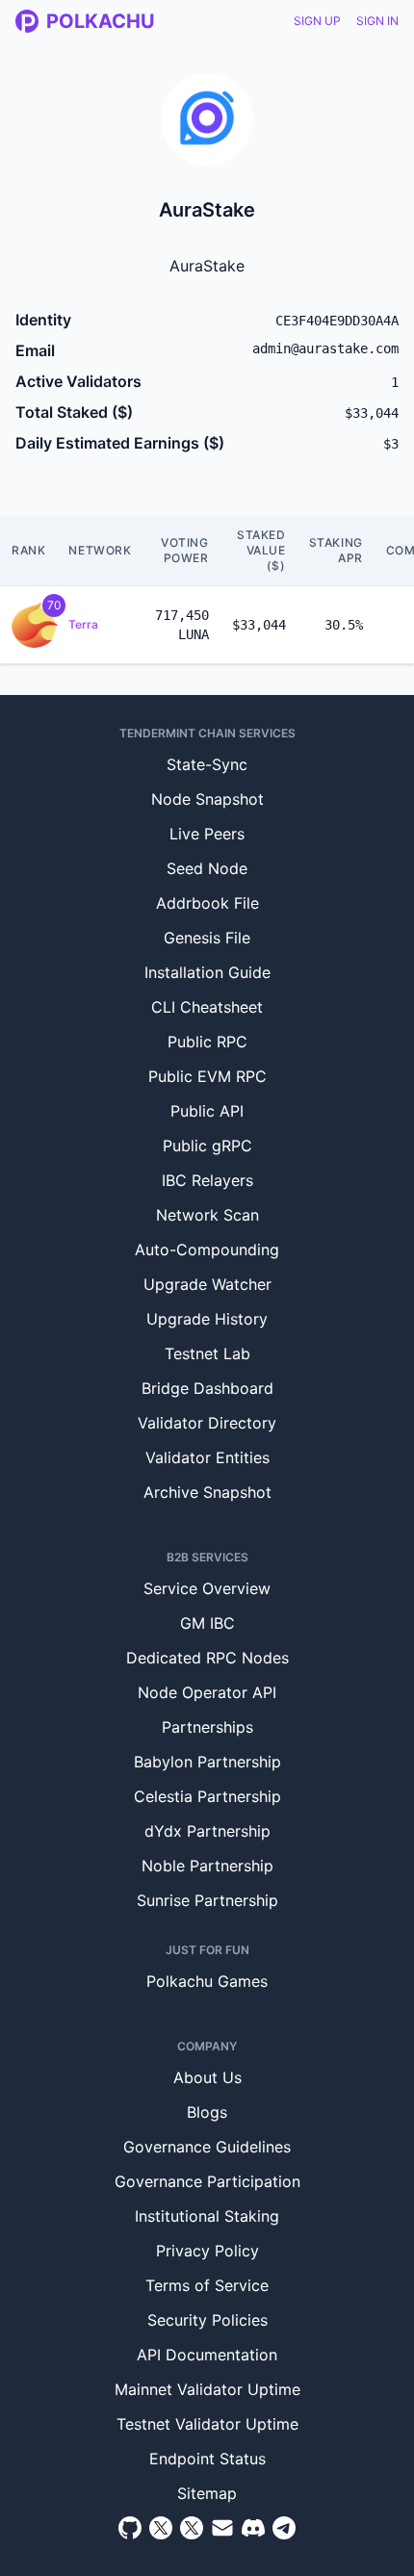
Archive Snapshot (207, 1492)
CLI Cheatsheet (207, 1007)
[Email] (222, 2528)
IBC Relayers (207, 1180)
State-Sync (207, 764)
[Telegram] (284, 2528)
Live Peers (207, 834)
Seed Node (207, 868)
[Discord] (253, 2528)
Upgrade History (207, 1319)
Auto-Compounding (207, 1249)
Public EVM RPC (207, 1076)
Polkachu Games (207, 1981)
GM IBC (207, 1623)
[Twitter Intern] (192, 2528)
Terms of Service (207, 2285)
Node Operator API (207, 1692)
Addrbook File (207, 903)
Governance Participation (207, 2181)
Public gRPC (207, 1146)
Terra (83, 624)
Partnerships (207, 1727)
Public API (207, 1111)
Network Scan (207, 1215)
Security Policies (207, 2320)
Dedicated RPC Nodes (207, 1658)
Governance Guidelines (207, 2147)
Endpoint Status (207, 2459)
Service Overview (207, 1588)
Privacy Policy (207, 2251)
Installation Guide (207, 972)
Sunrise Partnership (207, 1900)
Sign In (377, 21)
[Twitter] (161, 2528)
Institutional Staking (207, 2216)
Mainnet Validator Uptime (207, 2389)
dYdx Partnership (207, 1831)
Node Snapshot (207, 799)
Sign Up (317, 21)
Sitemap (207, 2493)
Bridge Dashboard (207, 1388)
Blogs (207, 2112)
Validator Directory (207, 1423)
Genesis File (207, 938)
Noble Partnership (207, 1866)
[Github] (130, 2528)
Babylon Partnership (207, 1762)
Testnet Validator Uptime (207, 2424)
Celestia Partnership (207, 1796)
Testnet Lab (207, 1353)
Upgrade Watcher (207, 1284)
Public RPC (207, 1042)
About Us (207, 2077)
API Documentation (207, 2355)
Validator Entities (207, 1457)
